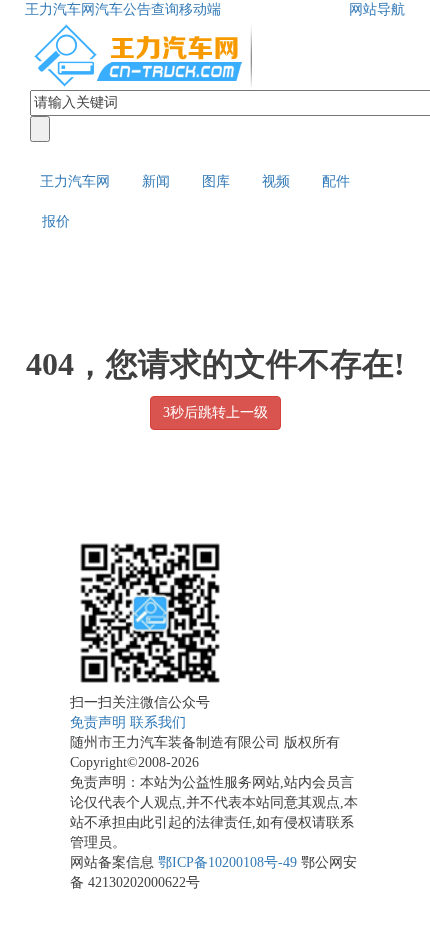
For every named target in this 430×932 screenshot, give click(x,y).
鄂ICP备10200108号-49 (227, 862)
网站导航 (377, 9)
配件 (336, 181)
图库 (216, 181)
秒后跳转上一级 (215, 412)
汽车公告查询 (137, 9)
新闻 (156, 181)
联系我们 (158, 722)
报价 (56, 221)
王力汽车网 (60, 9)
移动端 (200, 9)
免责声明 (98, 722)
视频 (276, 181)
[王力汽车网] (145, 53)
